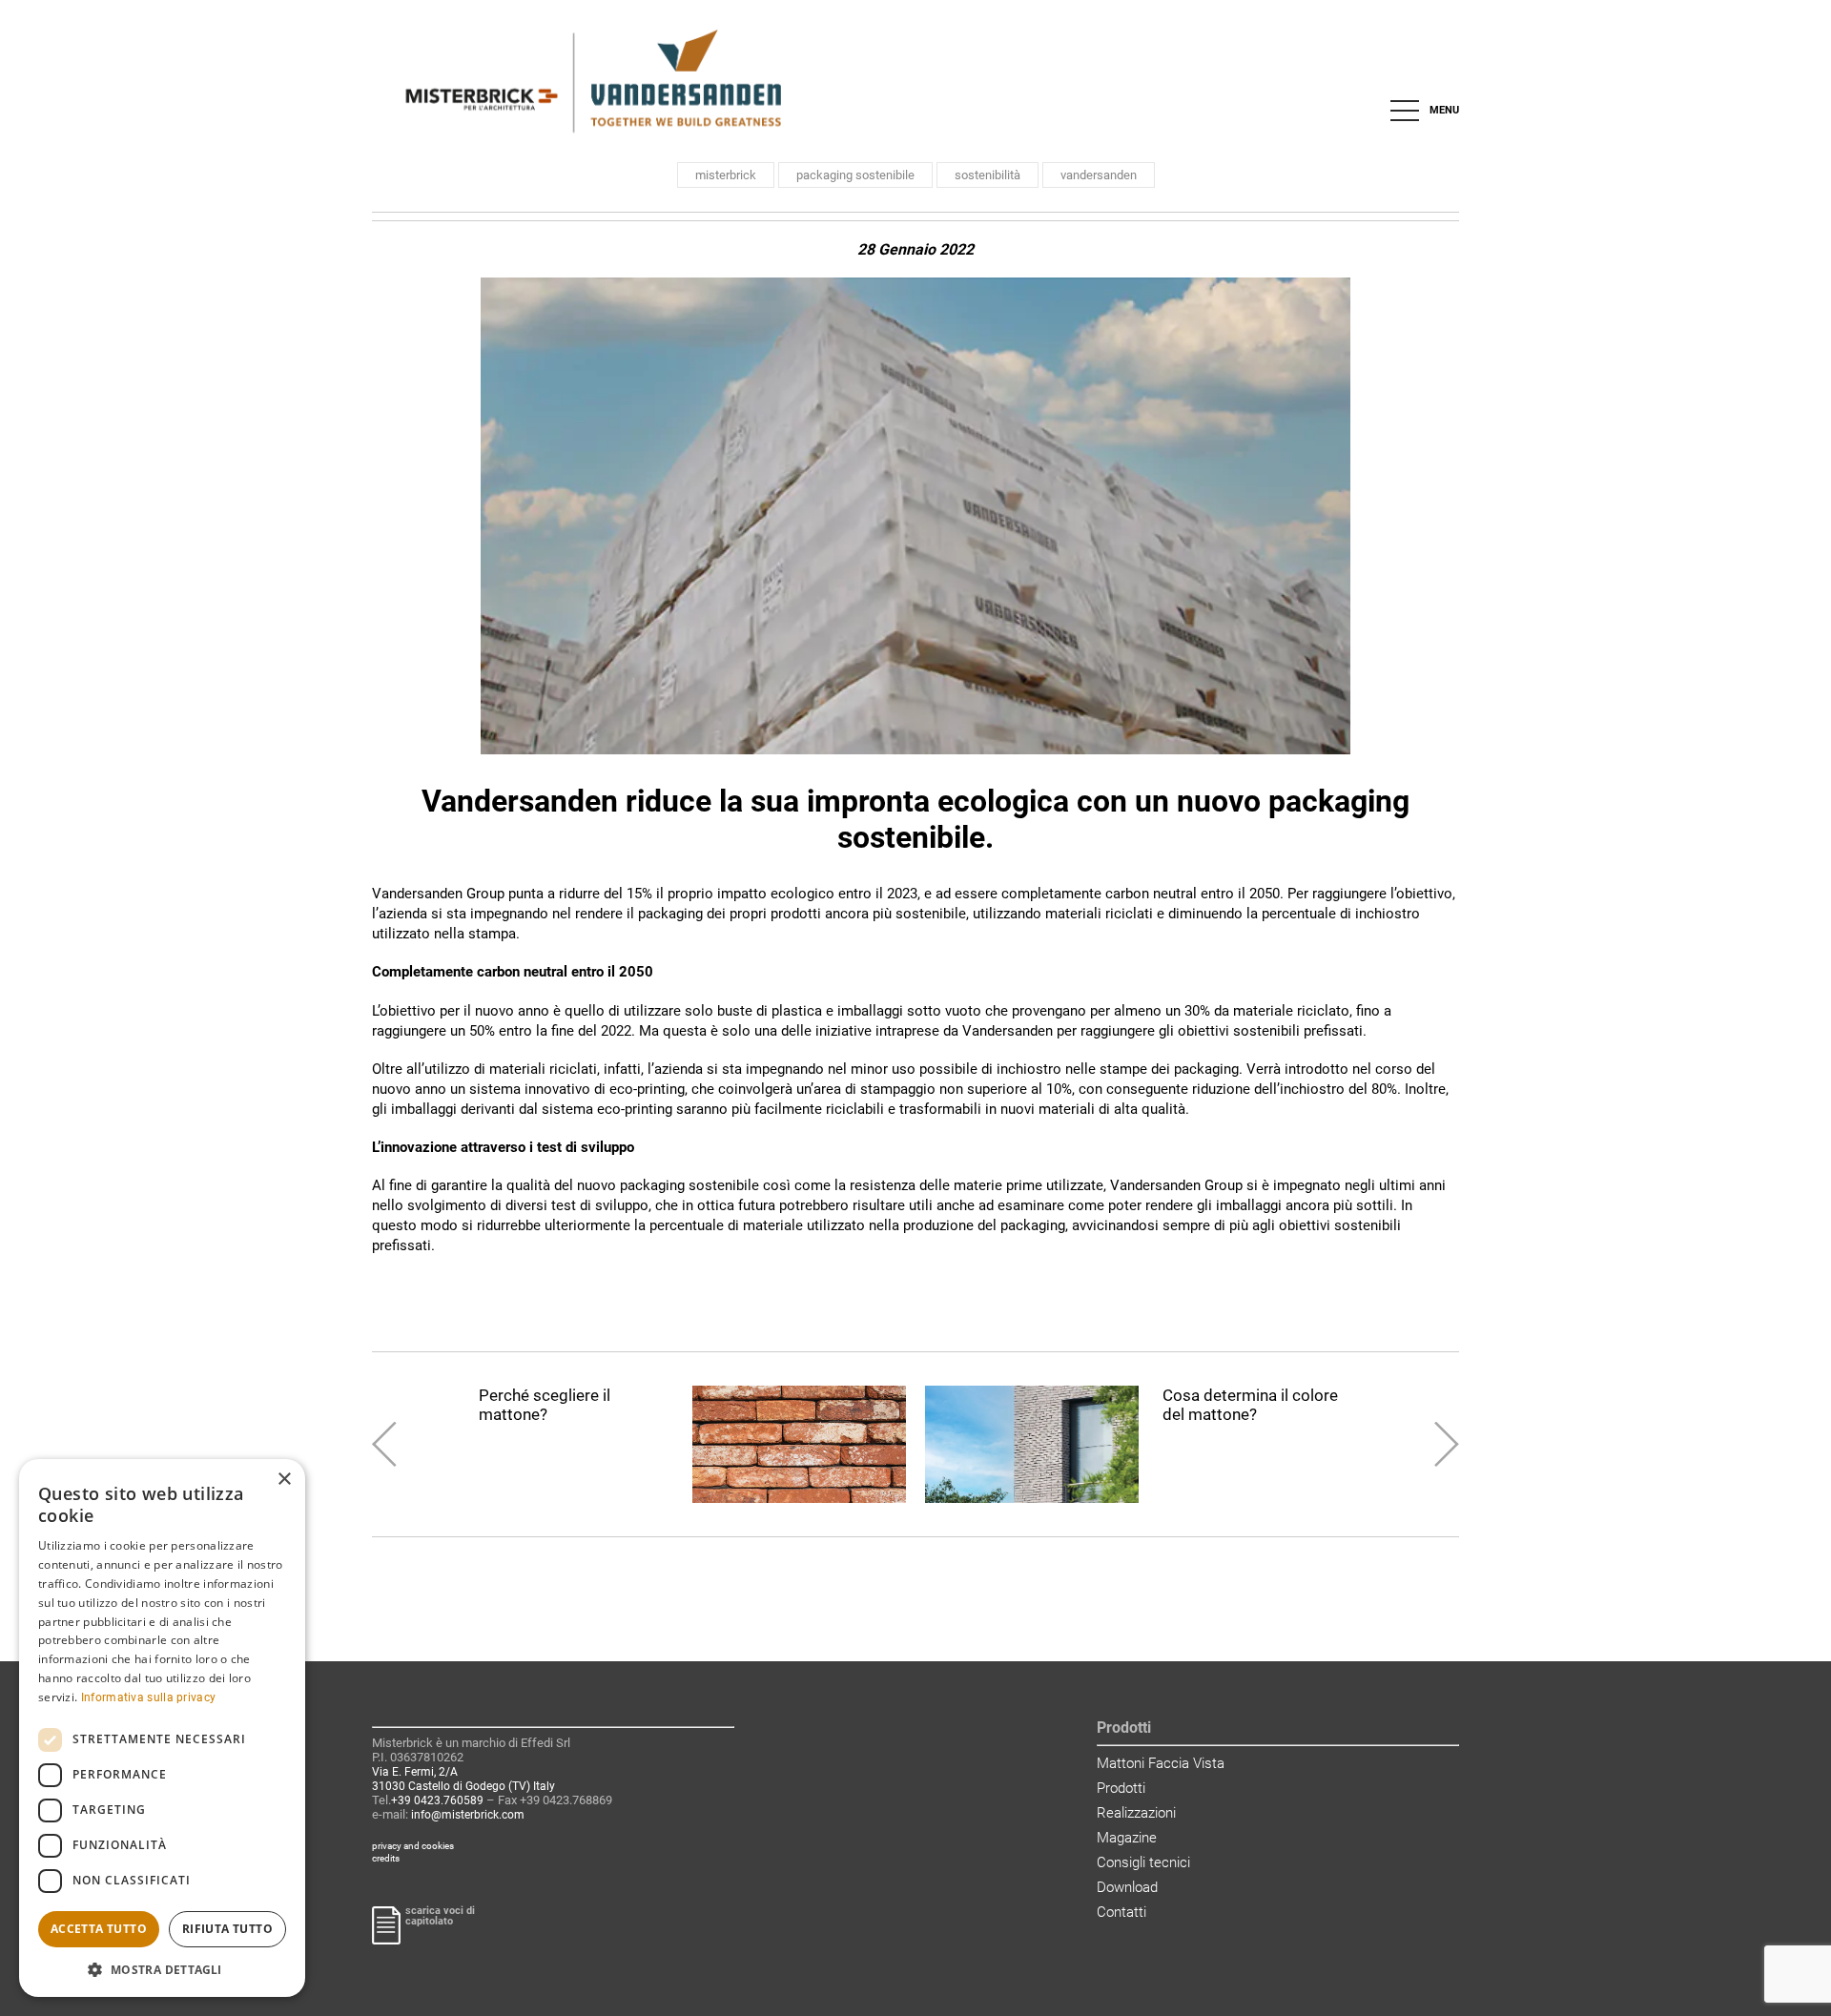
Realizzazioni (1136, 1813)
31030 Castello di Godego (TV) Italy (463, 1786)
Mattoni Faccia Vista (1161, 1763)
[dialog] (162, 1728)
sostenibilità (988, 175)
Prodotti (1121, 1788)
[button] (162, 1969)
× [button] (284, 1480)
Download (1127, 1887)
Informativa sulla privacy (149, 1697)
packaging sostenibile (855, 175)
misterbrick (726, 175)
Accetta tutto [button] (99, 1929)
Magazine (1127, 1838)
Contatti (1121, 1912)
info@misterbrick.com (468, 1815)
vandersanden (1099, 175)
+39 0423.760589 (437, 1800)
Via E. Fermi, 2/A (415, 1772)
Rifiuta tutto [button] (227, 1929)
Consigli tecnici (1143, 1862)
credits (386, 1858)
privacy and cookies (413, 1846)
